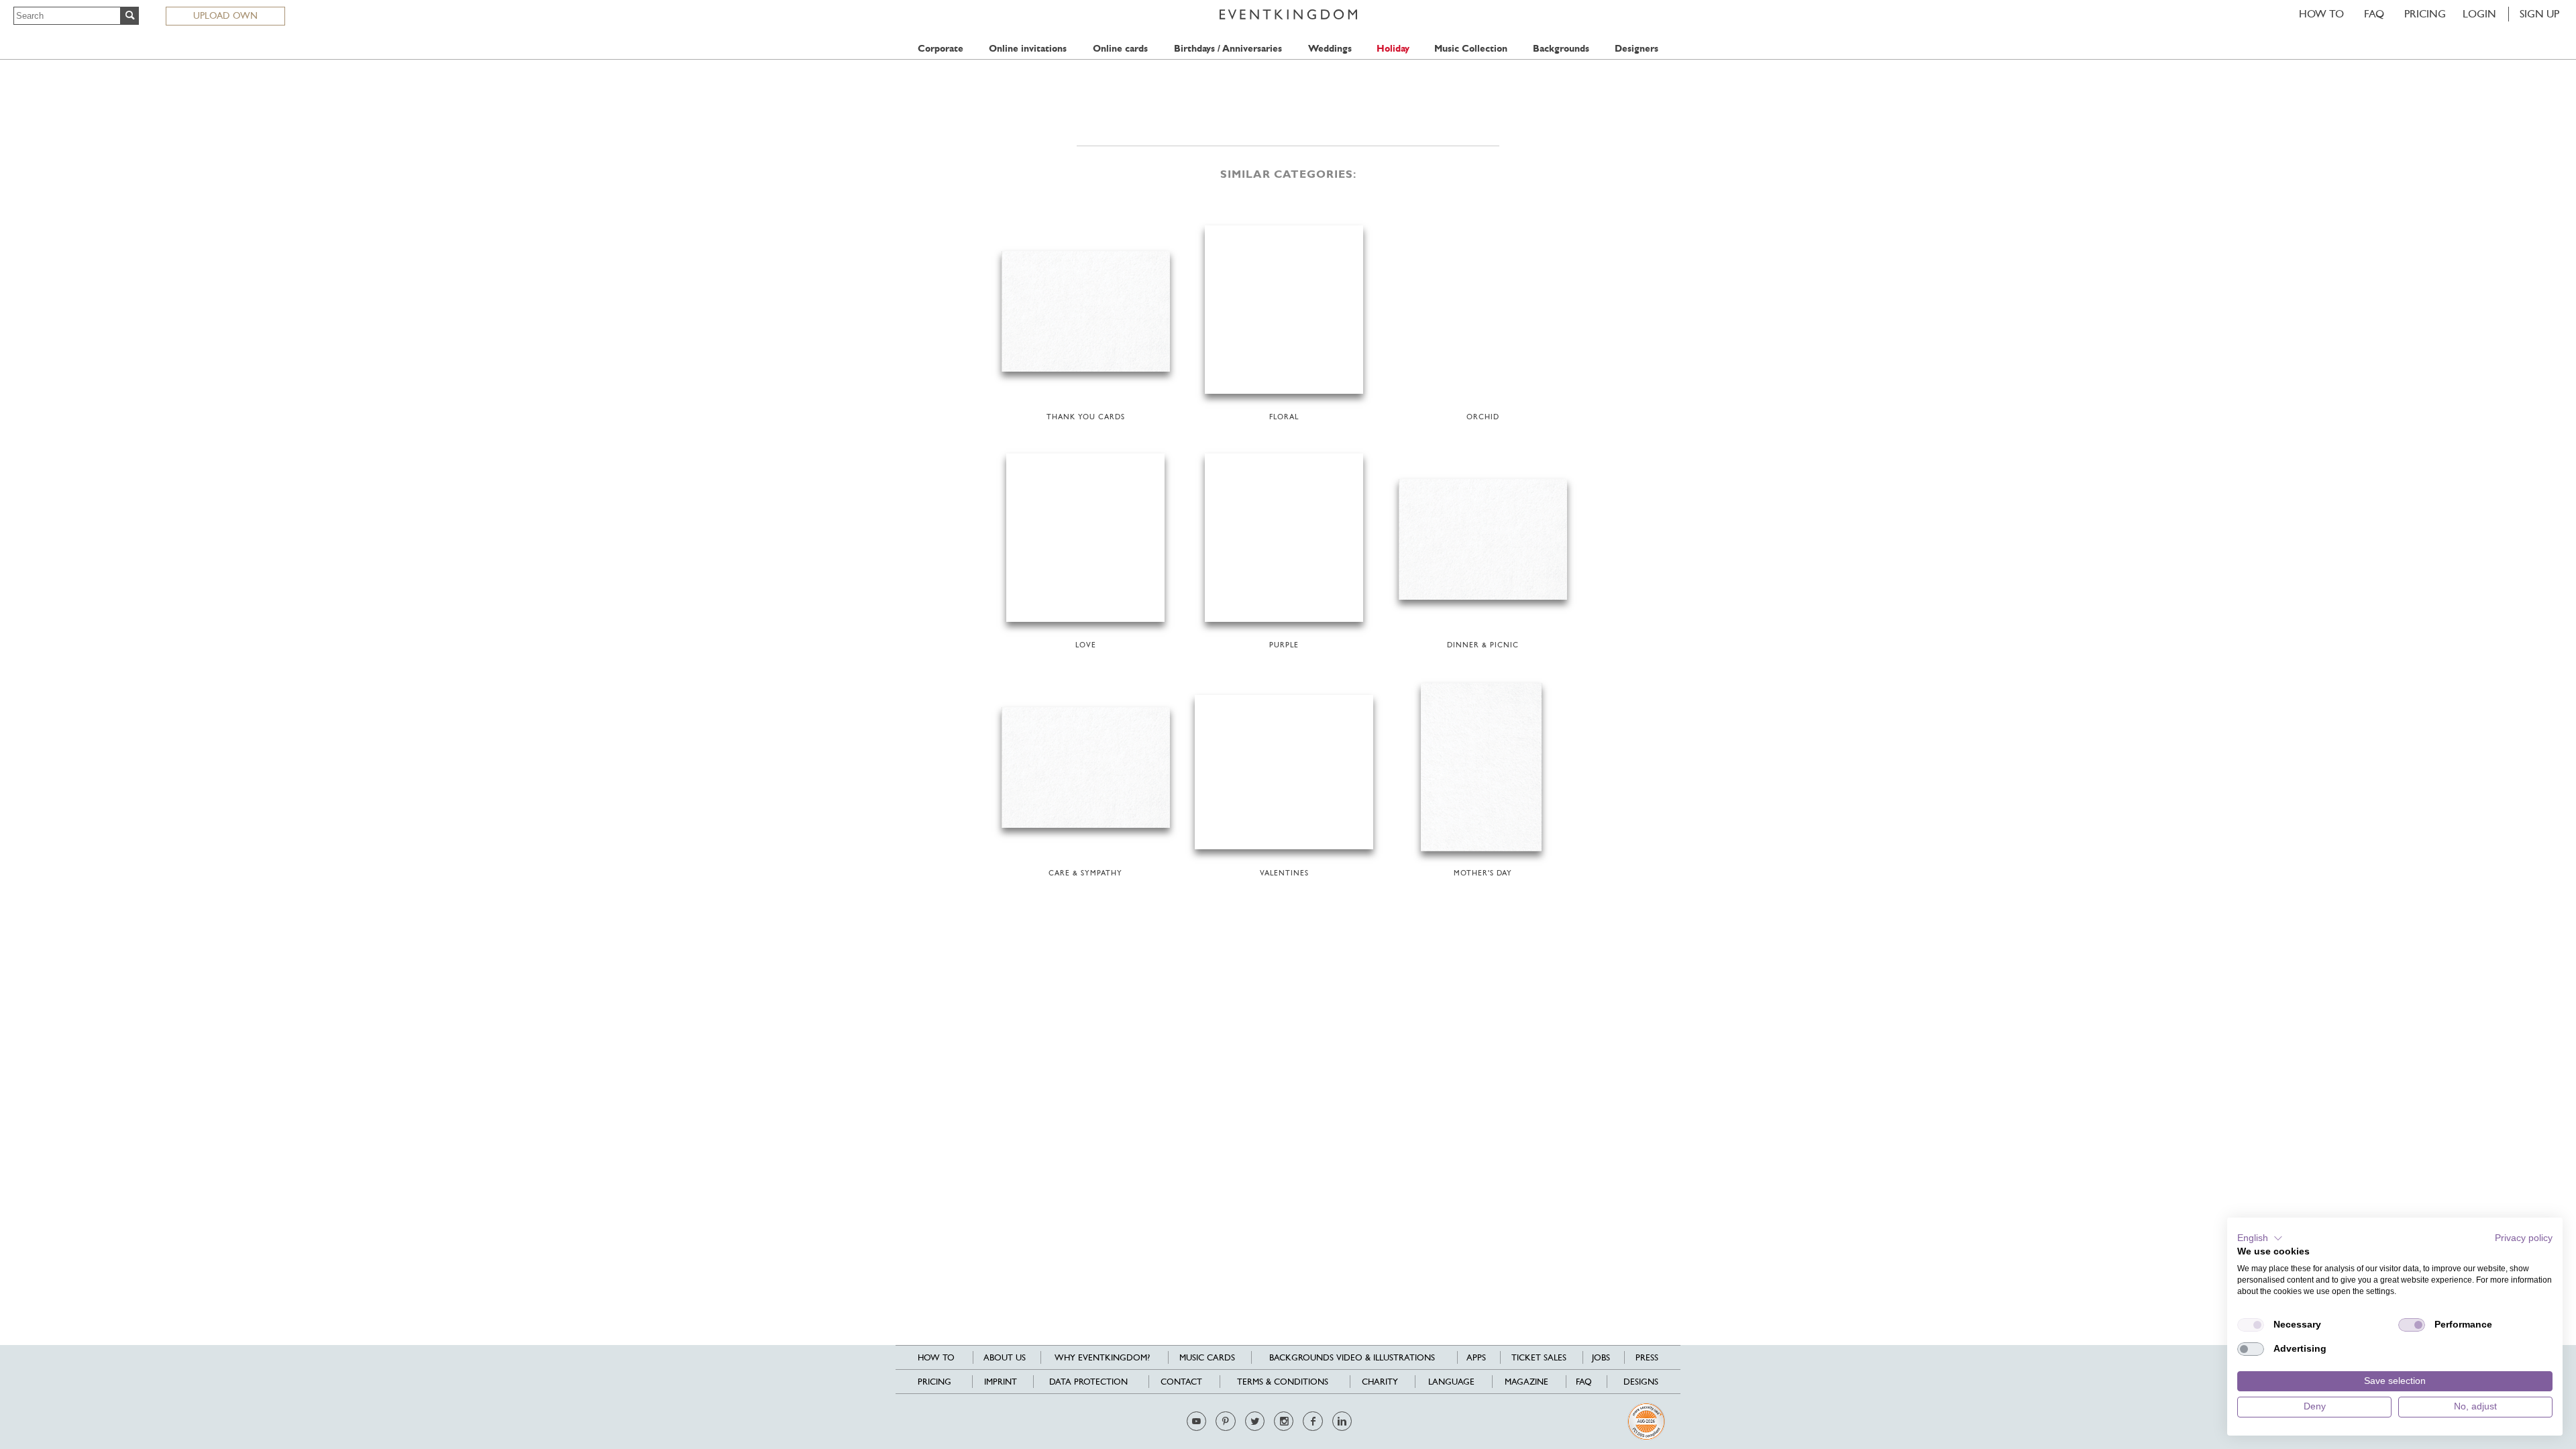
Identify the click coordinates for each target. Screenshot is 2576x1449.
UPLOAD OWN (225, 15)
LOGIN (2479, 14)
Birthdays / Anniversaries (1228, 49)
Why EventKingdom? (1102, 1357)
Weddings (1330, 49)
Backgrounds (1561, 49)
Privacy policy (2524, 1238)
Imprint (1001, 1382)
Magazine (1526, 1382)
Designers (1636, 49)
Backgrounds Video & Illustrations (1352, 1357)
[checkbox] (2251, 1325)
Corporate (941, 49)
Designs (1641, 1382)
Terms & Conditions (1283, 1382)
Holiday (1393, 49)
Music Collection (1471, 49)
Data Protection (1088, 1382)
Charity (1380, 1382)
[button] (2260, 1238)
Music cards (1207, 1357)
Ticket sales (1539, 1357)
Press (1647, 1357)
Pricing (2425, 14)
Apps (1476, 1357)
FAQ (2374, 14)
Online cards (1120, 49)
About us (1005, 1357)
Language (1451, 1382)
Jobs (1601, 1357)
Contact (1181, 1382)
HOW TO (2321, 14)
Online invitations (1028, 49)
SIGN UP (2539, 14)
